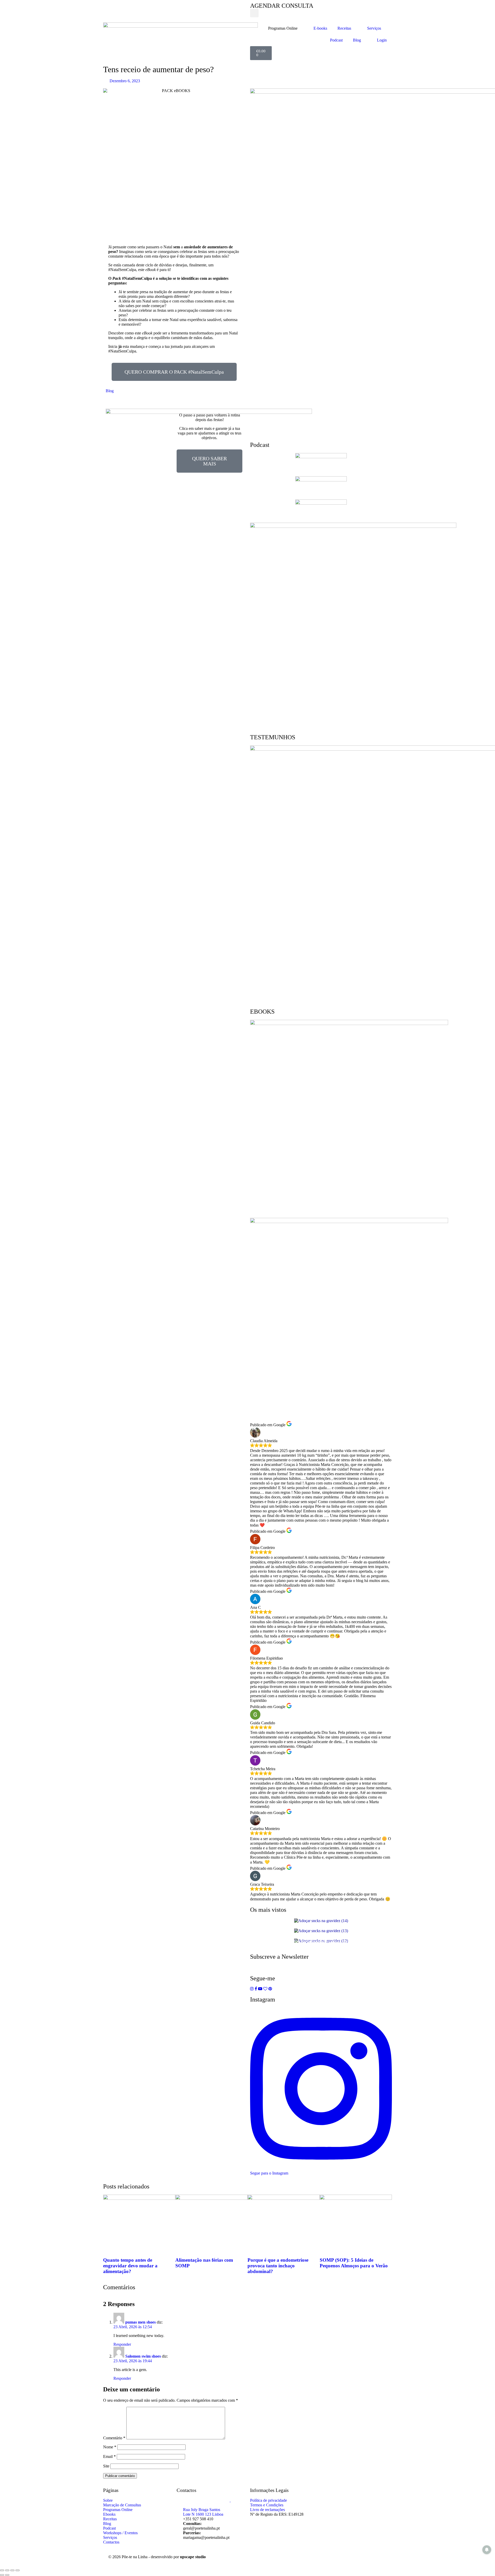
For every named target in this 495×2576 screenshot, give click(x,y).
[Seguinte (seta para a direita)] (7, 2575)
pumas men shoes (141, 2322)
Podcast (336, 40)
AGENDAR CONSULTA (282, 6)
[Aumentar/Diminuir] (2, 2570)
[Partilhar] (12, 2570)
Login (382, 40)
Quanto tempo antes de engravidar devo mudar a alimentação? (130, 2266)
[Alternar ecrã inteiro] (7, 2570)
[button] (254, 13)
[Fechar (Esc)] (18, 2570)
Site (106, 2466)
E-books (320, 28)
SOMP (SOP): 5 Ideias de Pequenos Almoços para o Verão (354, 2263)
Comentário (114, 2438)
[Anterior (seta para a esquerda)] (2, 2575)
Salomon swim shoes (143, 2356)
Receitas (344, 28)
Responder (122, 2344)
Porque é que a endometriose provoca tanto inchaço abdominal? (278, 2266)
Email (109, 2456)
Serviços (374, 28)
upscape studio (193, 2557)
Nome (110, 2447)
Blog (357, 40)
